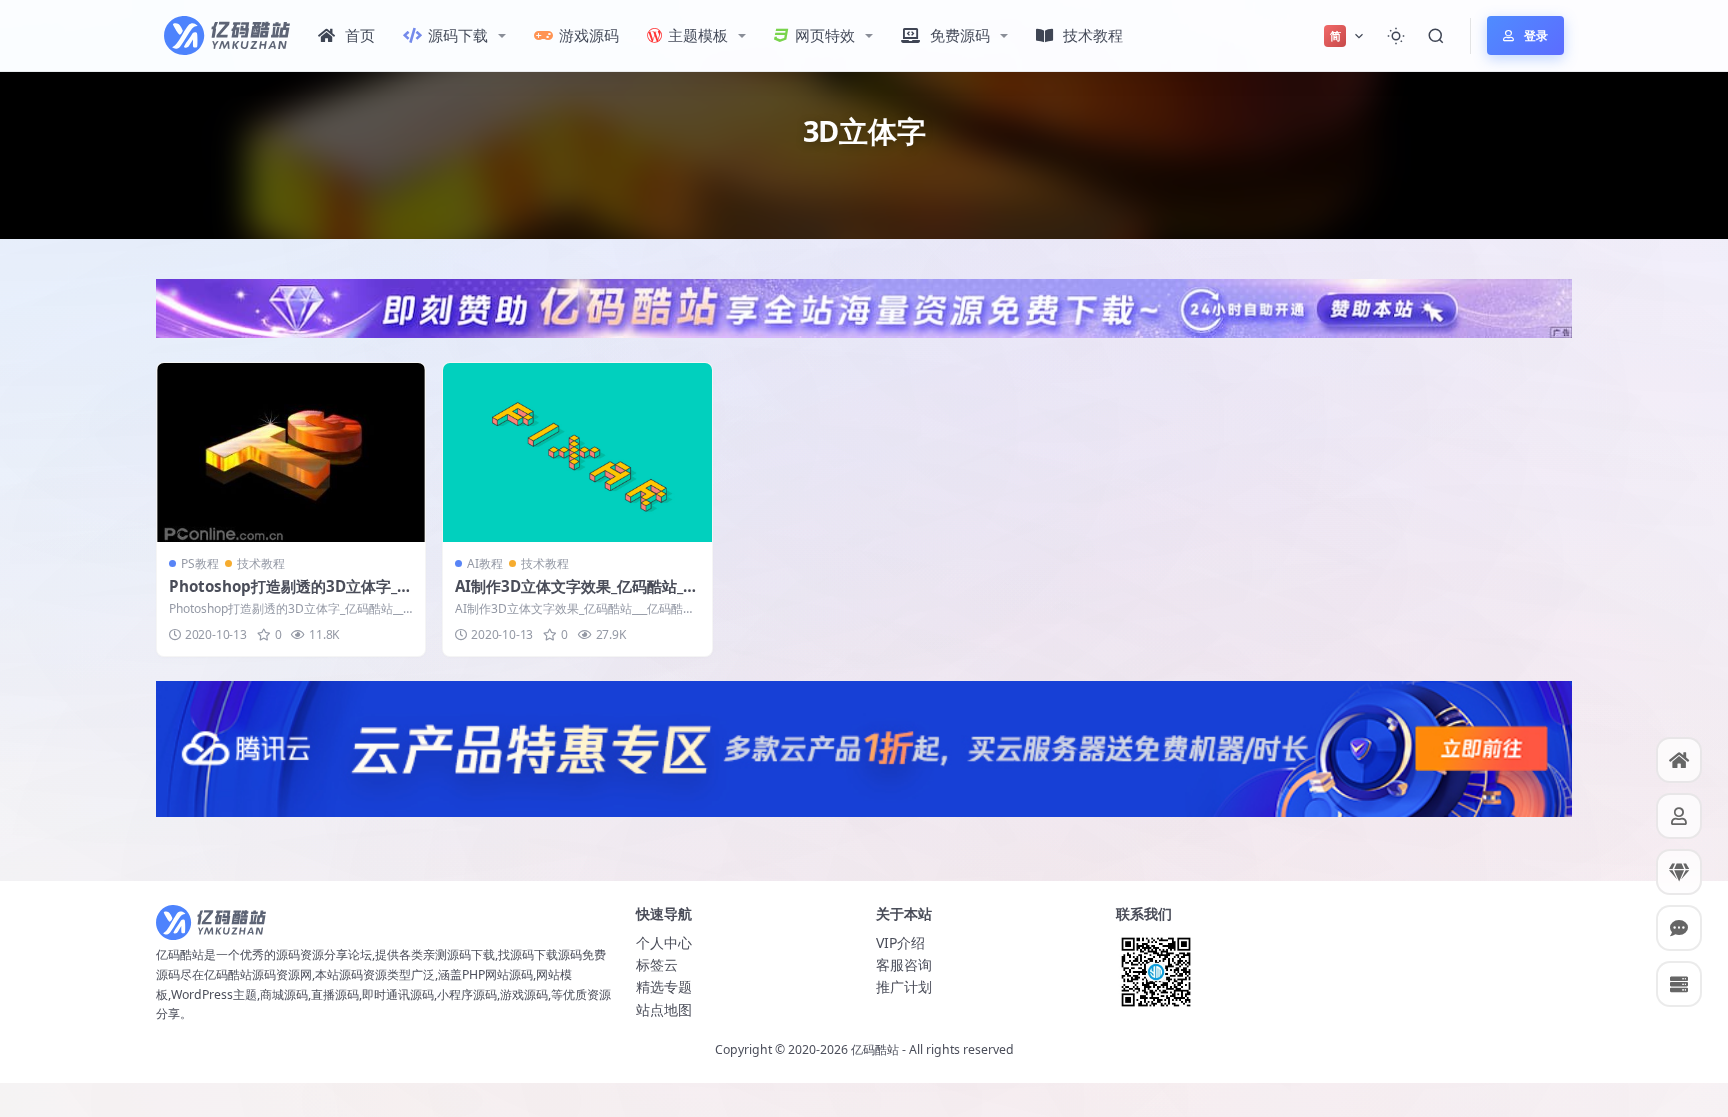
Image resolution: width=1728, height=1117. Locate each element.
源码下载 (458, 35)
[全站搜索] (1436, 36)
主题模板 (698, 35)
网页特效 (825, 35)
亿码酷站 (875, 1049)
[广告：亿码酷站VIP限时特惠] (864, 307)
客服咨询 (904, 964)
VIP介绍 (900, 942)
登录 (1536, 35)
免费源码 (960, 35)
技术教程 (1093, 35)
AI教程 (485, 563)
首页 (360, 35)
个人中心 (664, 942)
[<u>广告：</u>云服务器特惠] (864, 747)
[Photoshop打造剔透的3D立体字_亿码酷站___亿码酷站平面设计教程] (291, 452)
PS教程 (200, 563)
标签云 (657, 964)
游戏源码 (589, 35)
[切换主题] (1396, 36)
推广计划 (904, 986)
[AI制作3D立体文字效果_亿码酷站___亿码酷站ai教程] (577, 452)
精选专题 (664, 986)
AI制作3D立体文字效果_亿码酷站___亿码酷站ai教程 (575, 596)
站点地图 (664, 1009)
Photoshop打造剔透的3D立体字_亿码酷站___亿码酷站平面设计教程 (290, 596)
